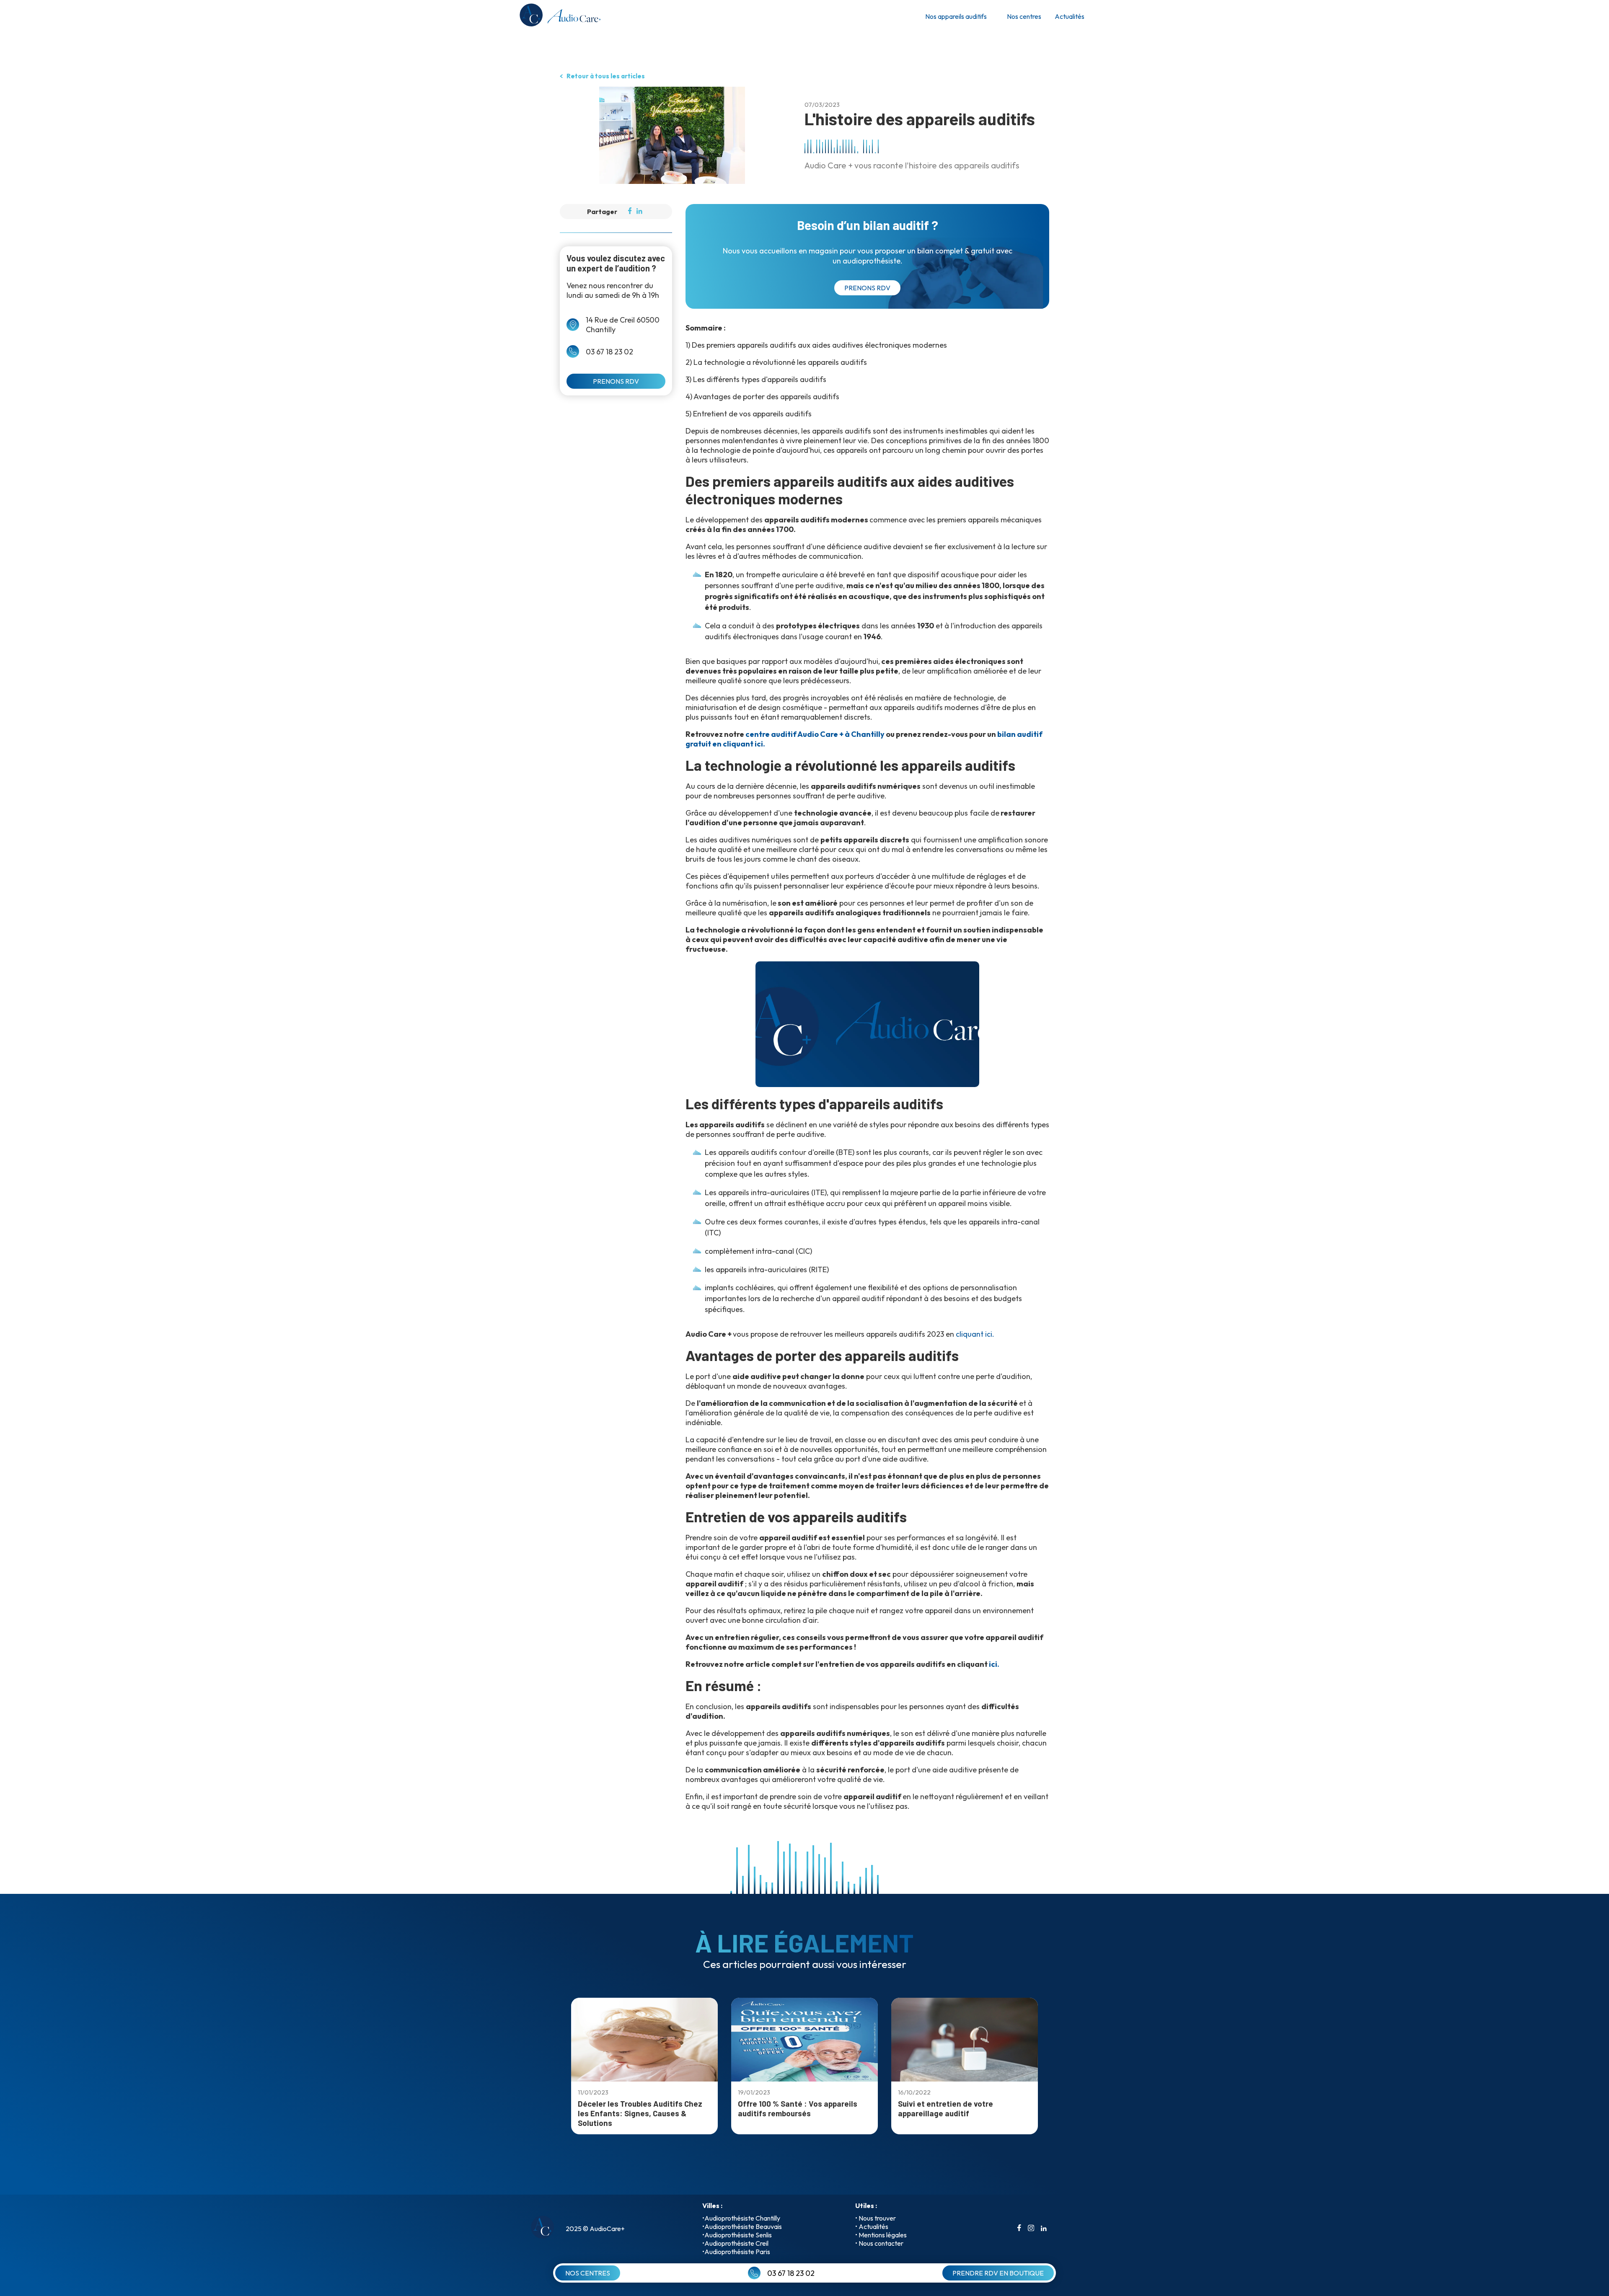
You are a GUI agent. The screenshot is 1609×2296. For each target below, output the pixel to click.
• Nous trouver (876, 2218)
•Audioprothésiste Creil (735, 2243)
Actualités (1070, 16)
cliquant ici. (975, 1334)
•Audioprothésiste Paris (736, 2252)
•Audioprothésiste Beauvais (742, 2226)
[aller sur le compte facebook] (1019, 2229)
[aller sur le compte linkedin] (1044, 2229)
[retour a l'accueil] (559, 17)
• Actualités (872, 2226)
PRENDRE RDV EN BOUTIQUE (998, 2273)
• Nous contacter (879, 2243)
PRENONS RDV (616, 381)
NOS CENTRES (588, 2273)
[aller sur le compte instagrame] (1031, 2229)
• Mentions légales (881, 2235)
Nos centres (1024, 16)
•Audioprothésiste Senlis (737, 2235)
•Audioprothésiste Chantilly (741, 2218)
